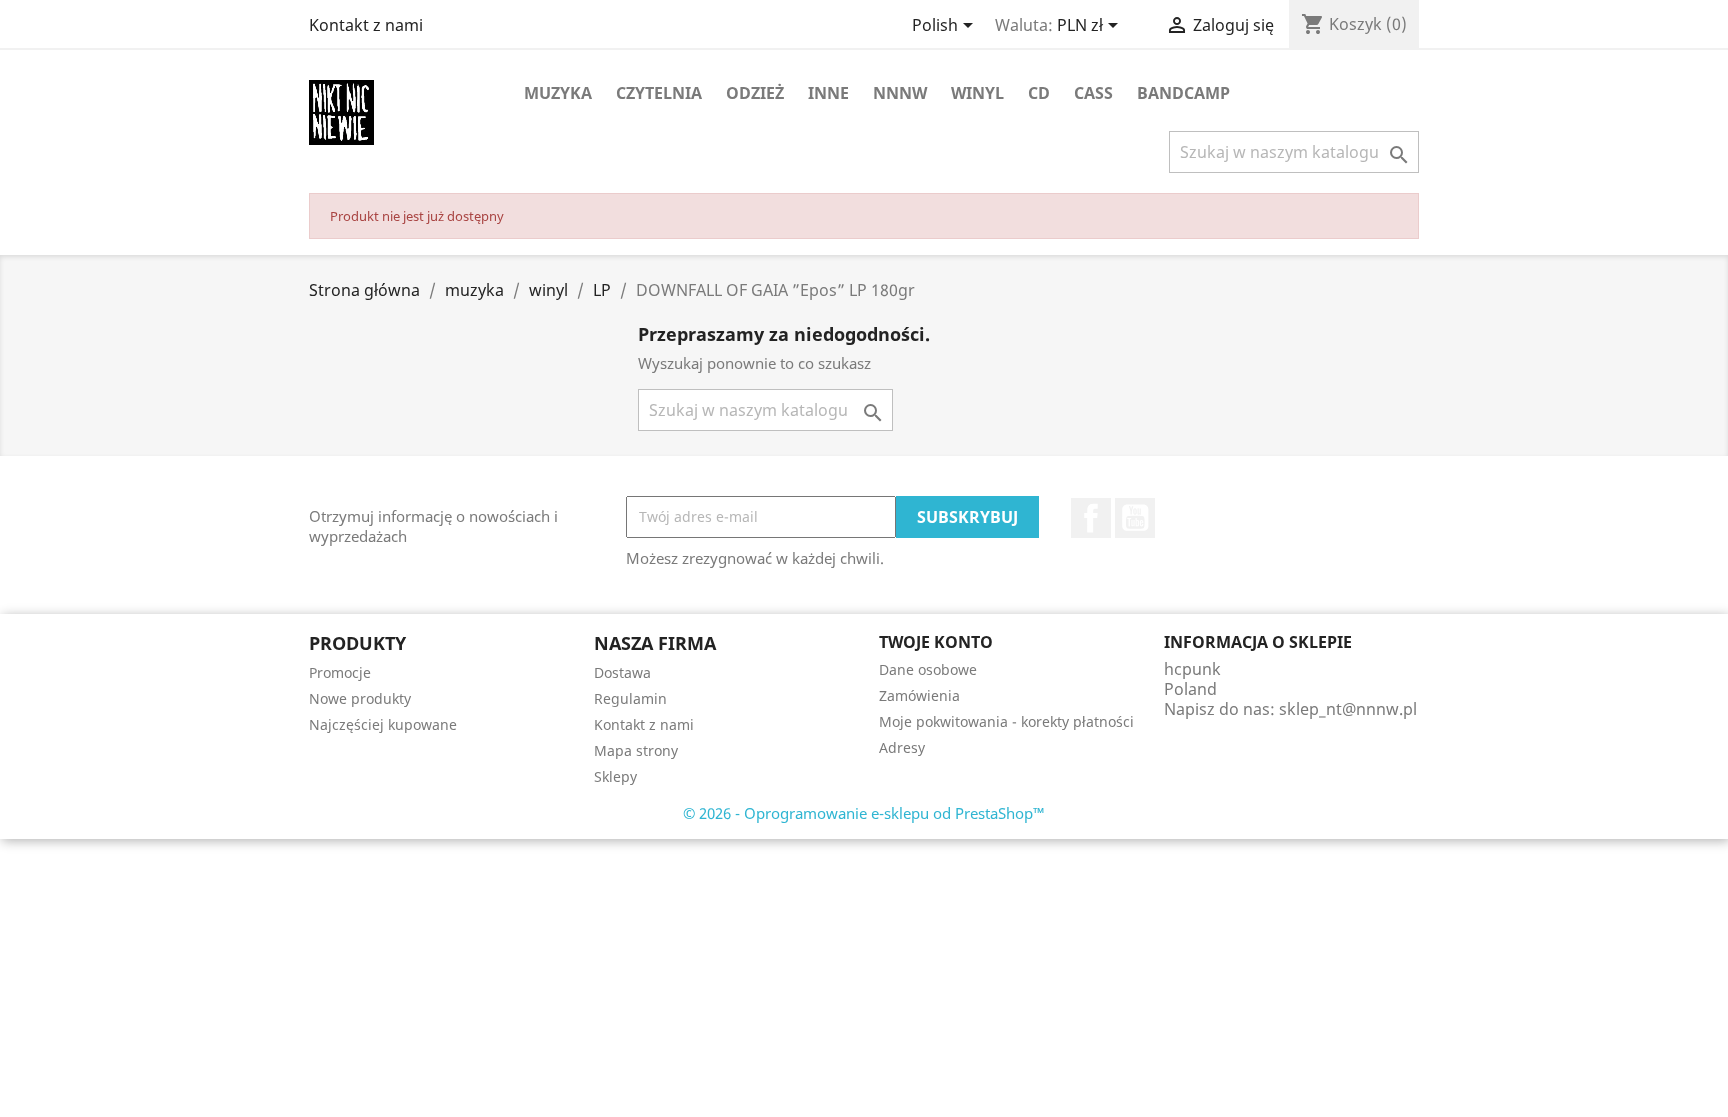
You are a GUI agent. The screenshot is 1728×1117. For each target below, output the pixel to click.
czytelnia (659, 93)
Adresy (902, 747)
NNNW (900, 93)
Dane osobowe (928, 669)
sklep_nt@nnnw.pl (1348, 709)
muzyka (558, 93)
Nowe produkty (360, 698)
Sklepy (615, 776)
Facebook (1091, 518)
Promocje (340, 672)
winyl (977, 93)
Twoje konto (936, 642)
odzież (755, 93)
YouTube (1135, 518)
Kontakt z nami (366, 25)
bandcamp (1183, 93)
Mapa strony (636, 750)
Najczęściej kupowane (383, 724)
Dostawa (622, 672)
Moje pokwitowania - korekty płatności (1006, 721)
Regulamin (630, 698)
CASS (1093, 93)
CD (1039, 93)
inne (828, 93)
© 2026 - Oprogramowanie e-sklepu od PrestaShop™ (864, 813)
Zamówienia (919, 695)
